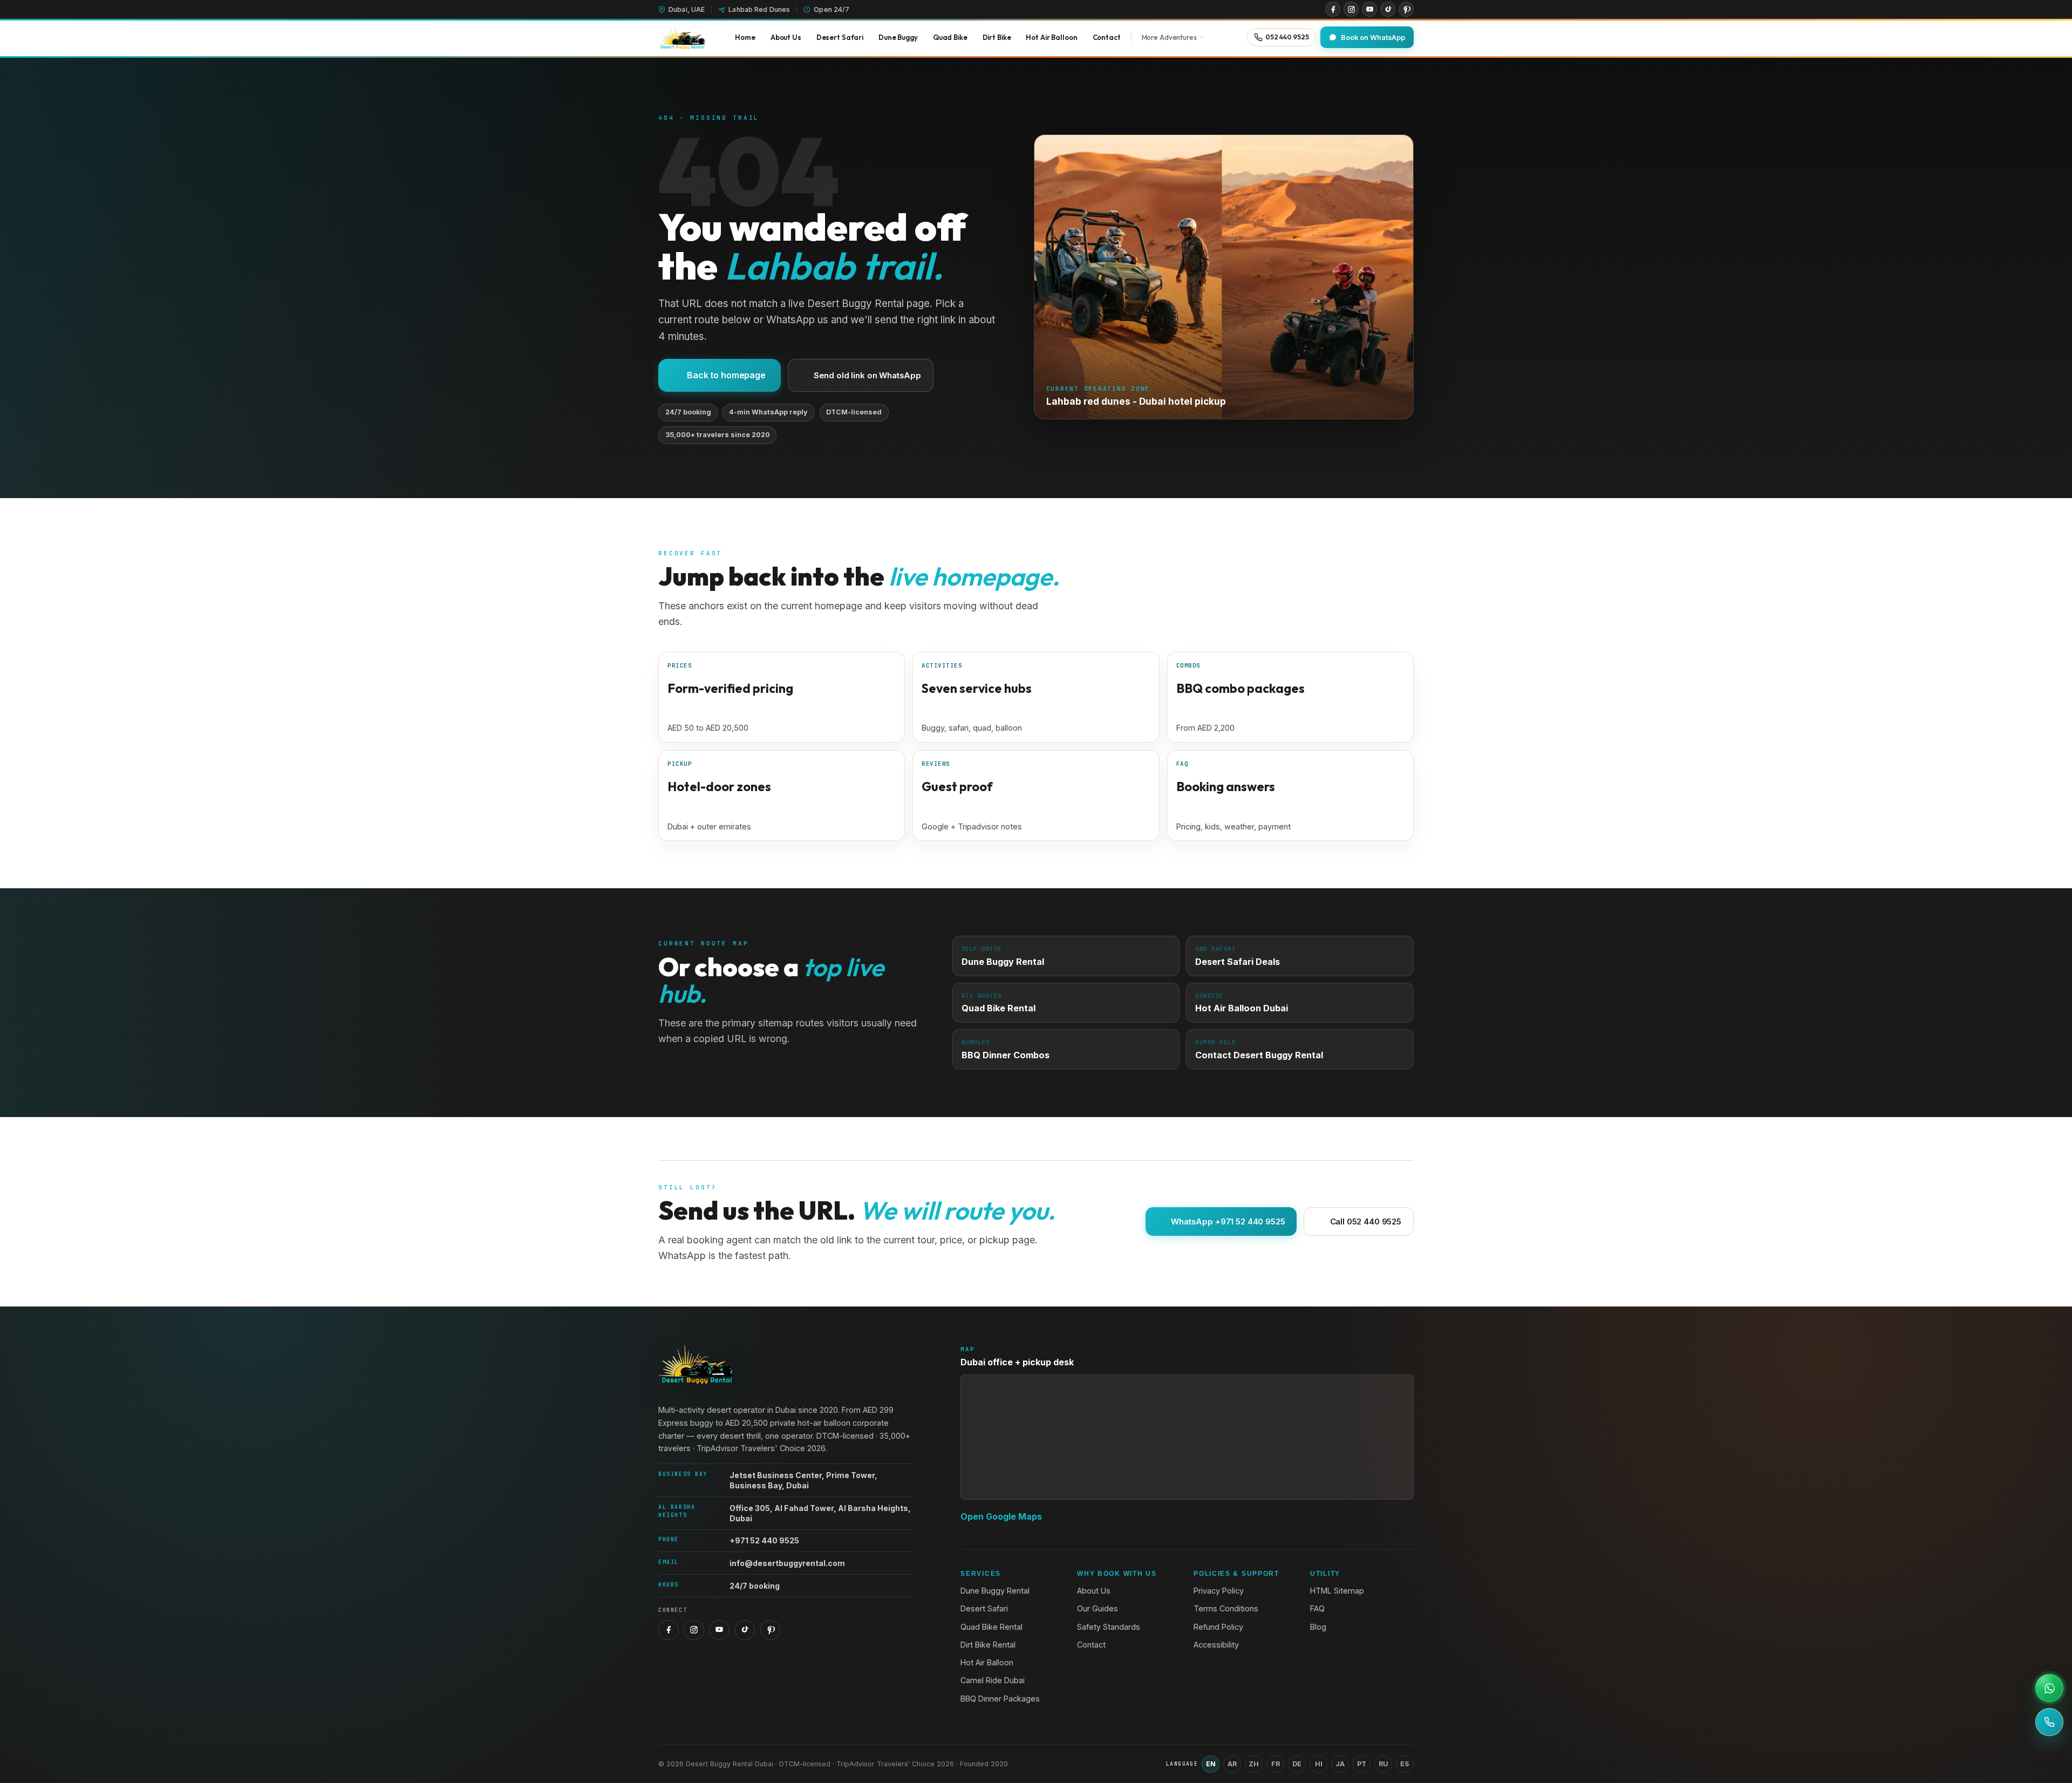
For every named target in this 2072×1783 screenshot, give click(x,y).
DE (1297, 1764)
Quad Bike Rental (991, 1627)
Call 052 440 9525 (1366, 1221)
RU (1383, 1764)
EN (1211, 1764)
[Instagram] (1351, 9)
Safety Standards (1109, 1627)
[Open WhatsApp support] (2049, 1688)
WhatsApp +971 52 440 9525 (1228, 1221)
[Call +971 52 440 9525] (2049, 1722)
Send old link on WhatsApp (867, 375)
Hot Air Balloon (987, 1662)
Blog (1318, 1627)
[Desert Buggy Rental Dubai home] (682, 37)
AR (1232, 1764)
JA (1340, 1764)
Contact (1091, 1645)
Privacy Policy (1219, 1591)
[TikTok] (1388, 9)
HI (1319, 1764)
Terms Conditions (1226, 1608)
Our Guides (1098, 1608)
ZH (1254, 1764)
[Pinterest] (1406, 9)
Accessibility (1216, 1645)
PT (1362, 1764)
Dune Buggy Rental (995, 1591)
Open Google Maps (1001, 1516)
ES (1405, 1764)
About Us (1094, 1591)
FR (1276, 1764)
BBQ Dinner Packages (1000, 1699)
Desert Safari (984, 1608)
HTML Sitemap (1337, 1591)
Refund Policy (1218, 1627)
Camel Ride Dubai (993, 1680)
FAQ (1317, 1608)
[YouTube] (1369, 9)
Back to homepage (726, 375)
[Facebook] (1333, 9)
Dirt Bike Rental (988, 1645)
